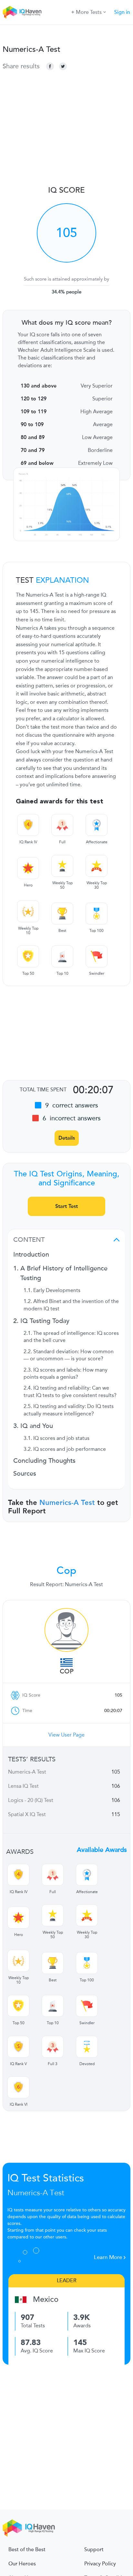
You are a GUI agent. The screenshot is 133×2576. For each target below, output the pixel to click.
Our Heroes (22, 2564)
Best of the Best (27, 2550)
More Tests (89, 12)
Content (29, 1240)
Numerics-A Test (67, 1503)
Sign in (122, 12)
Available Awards (102, 1850)
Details (67, 1138)
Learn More (109, 2257)
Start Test (66, 1206)
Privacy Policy (100, 2564)
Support (94, 2550)
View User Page (66, 1735)
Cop (67, 1671)
